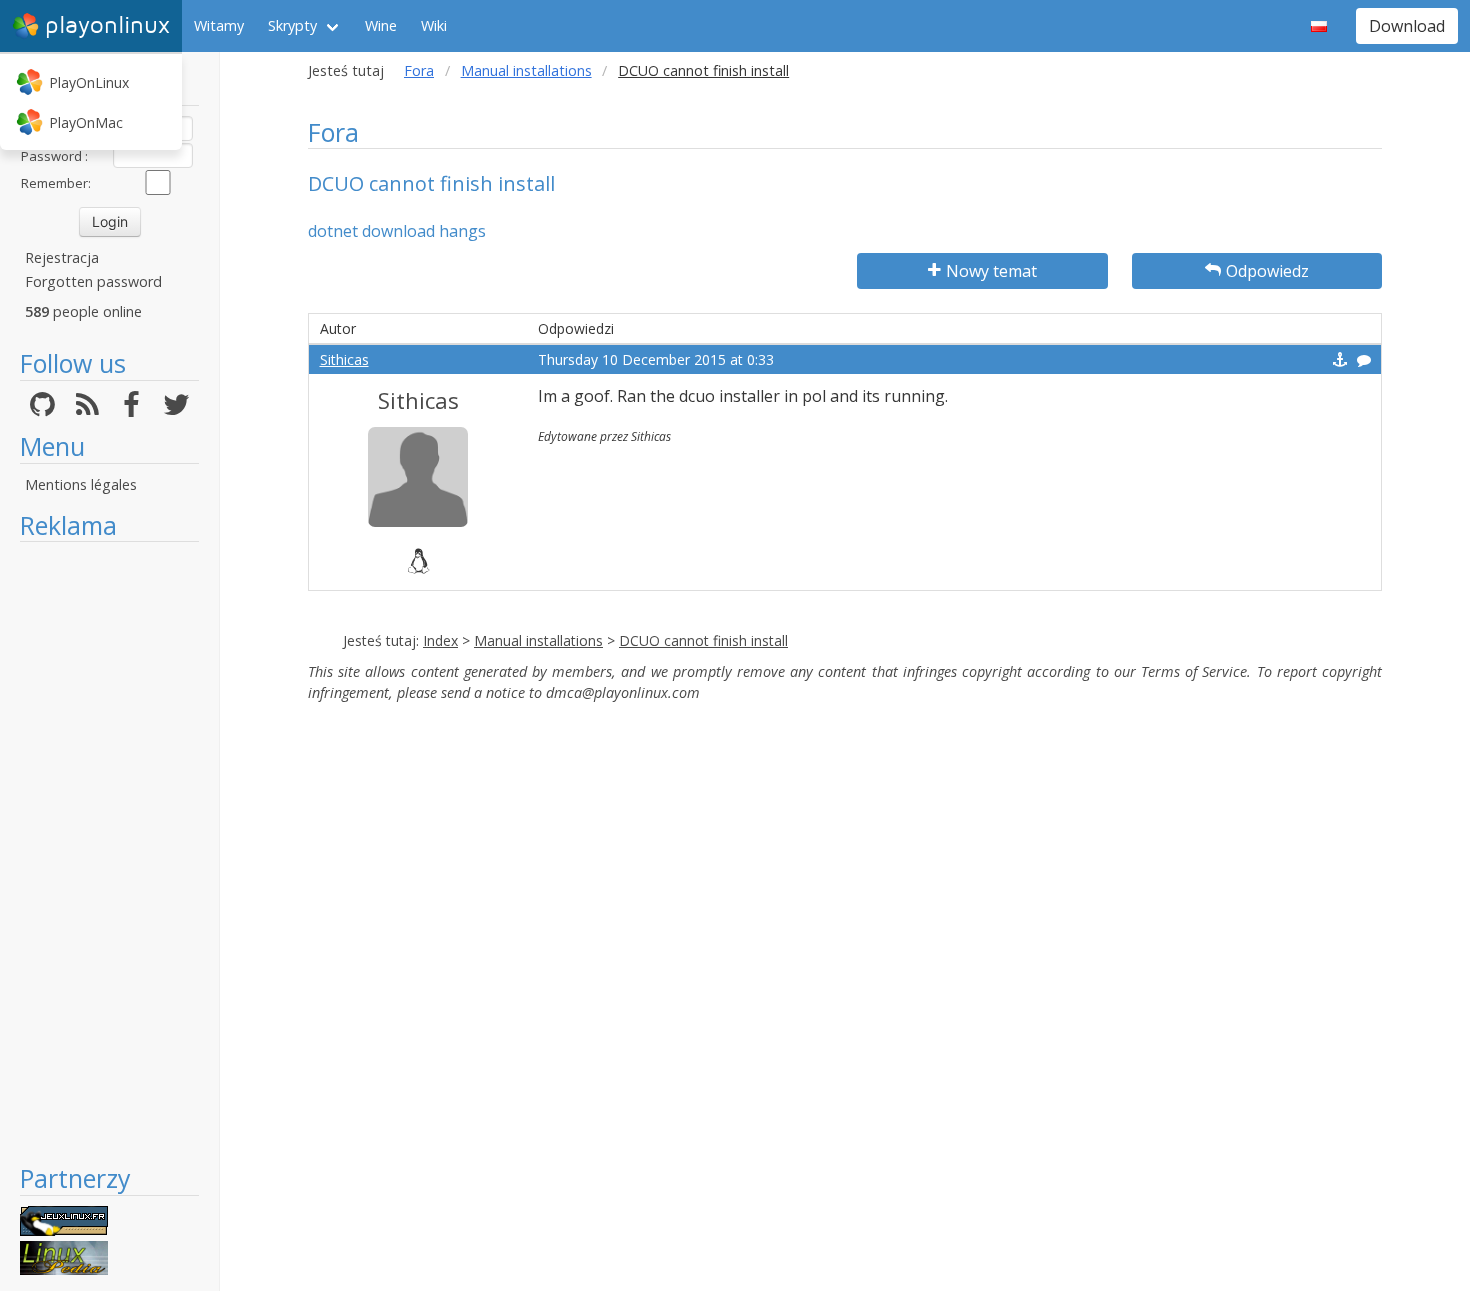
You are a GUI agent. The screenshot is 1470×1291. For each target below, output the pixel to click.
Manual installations (526, 70)
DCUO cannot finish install (703, 640)
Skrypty (292, 25)
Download (1407, 26)
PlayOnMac (86, 122)
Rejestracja (62, 257)
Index (440, 640)
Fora (419, 70)
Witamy (219, 25)
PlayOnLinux (89, 82)
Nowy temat (991, 271)
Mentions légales (81, 484)
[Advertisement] (109, 852)
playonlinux (107, 25)
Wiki (434, 25)
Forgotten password (93, 281)
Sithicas (344, 359)
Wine (381, 25)
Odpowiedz (1267, 271)
